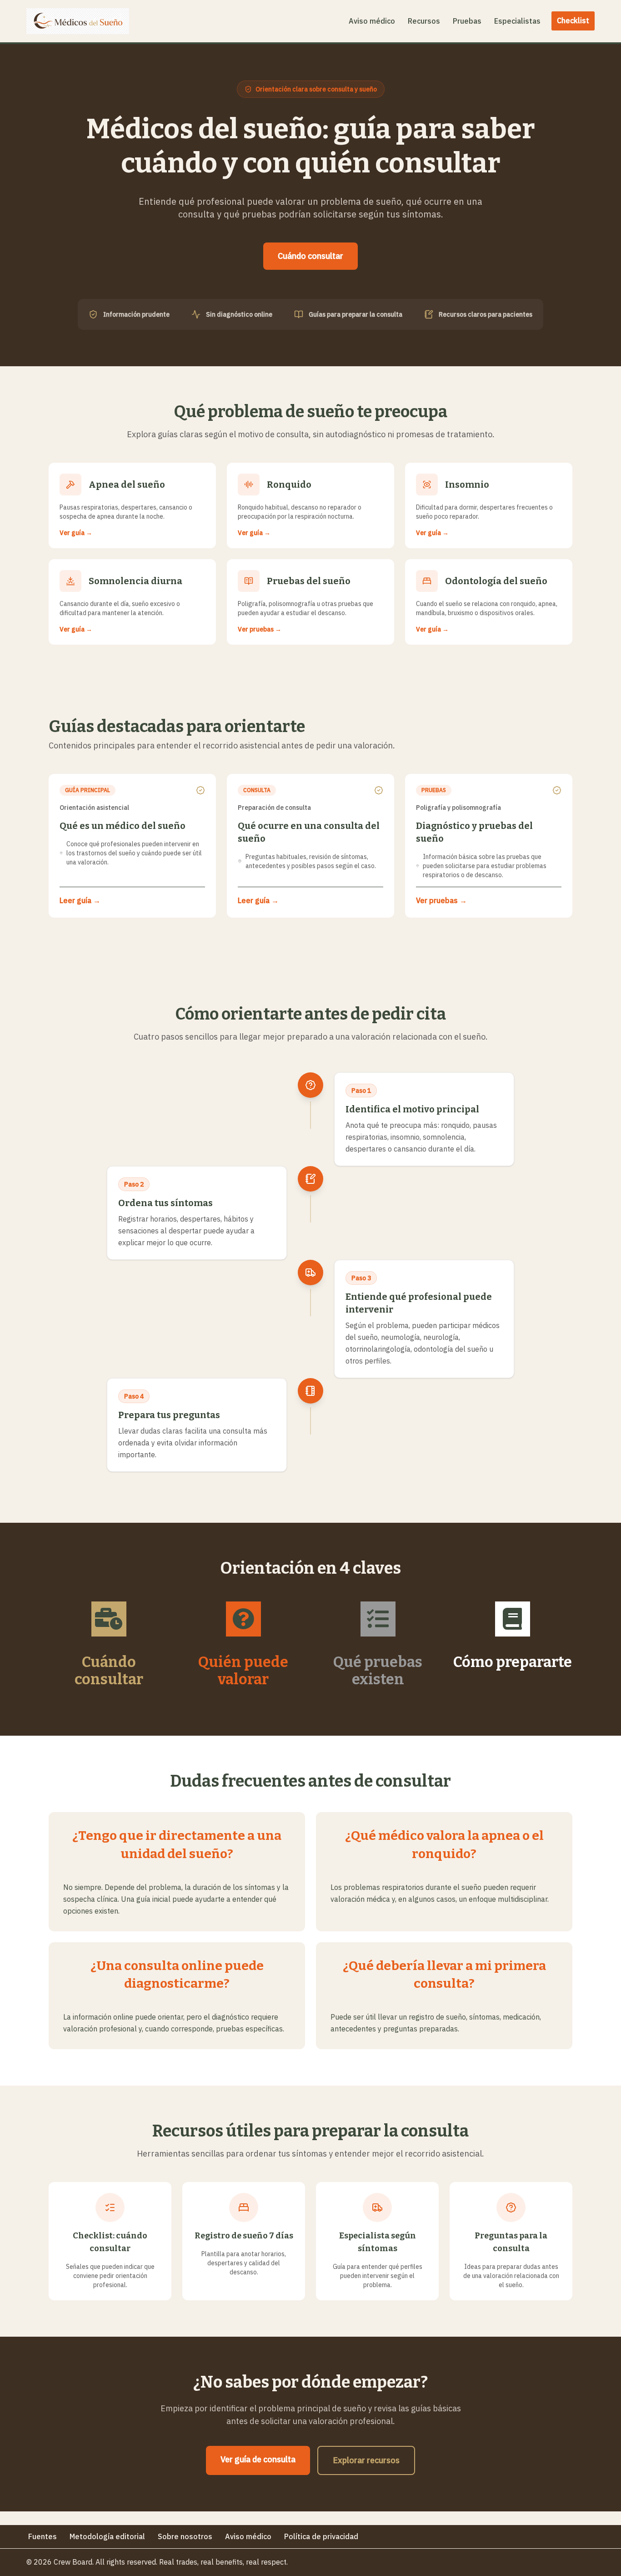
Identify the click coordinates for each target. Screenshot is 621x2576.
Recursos (424, 21)
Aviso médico (372, 21)
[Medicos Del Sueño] (78, 21)
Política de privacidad (321, 2536)
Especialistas (517, 21)
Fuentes (43, 2536)
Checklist (573, 20)
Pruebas (467, 21)
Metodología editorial (107, 2536)
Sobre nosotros (185, 2536)
